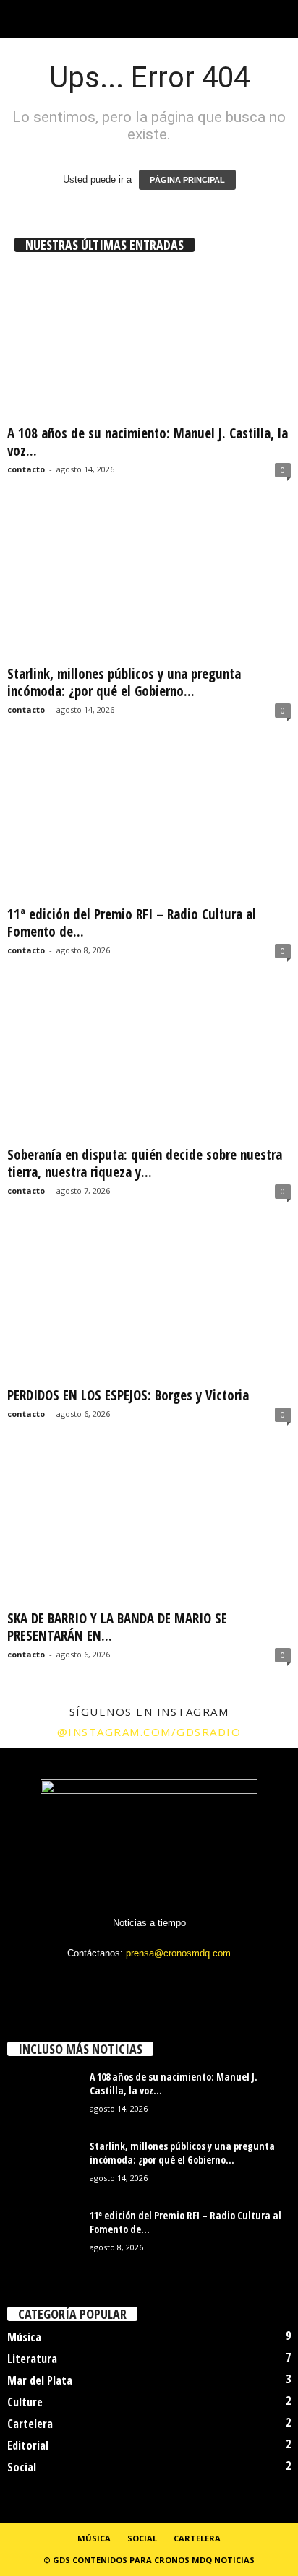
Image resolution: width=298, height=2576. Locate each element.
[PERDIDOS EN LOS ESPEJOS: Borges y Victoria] (149, 1305)
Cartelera (30, 2424)
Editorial (28, 2445)
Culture (25, 2402)
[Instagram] (121, 1981)
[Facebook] (91, 1981)
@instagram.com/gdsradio (149, 1732)
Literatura (32, 2359)
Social (22, 2467)
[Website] (180, 1981)
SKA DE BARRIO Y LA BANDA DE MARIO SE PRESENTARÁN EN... (117, 1627)
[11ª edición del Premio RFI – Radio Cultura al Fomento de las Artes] (149, 824)
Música (24, 2337)
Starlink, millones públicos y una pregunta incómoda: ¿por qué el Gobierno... (124, 682)
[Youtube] (209, 1981)
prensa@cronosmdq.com (178, 1953)
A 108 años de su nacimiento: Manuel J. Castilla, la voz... (148, 442)
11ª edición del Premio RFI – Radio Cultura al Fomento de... (132, 923)
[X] (151, 1981)
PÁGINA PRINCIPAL (187, 180)
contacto (26, 469)
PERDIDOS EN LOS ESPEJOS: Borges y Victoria (128, 1395)
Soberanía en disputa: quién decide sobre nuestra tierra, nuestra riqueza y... (145, 1163)
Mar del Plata (40, 2380)
